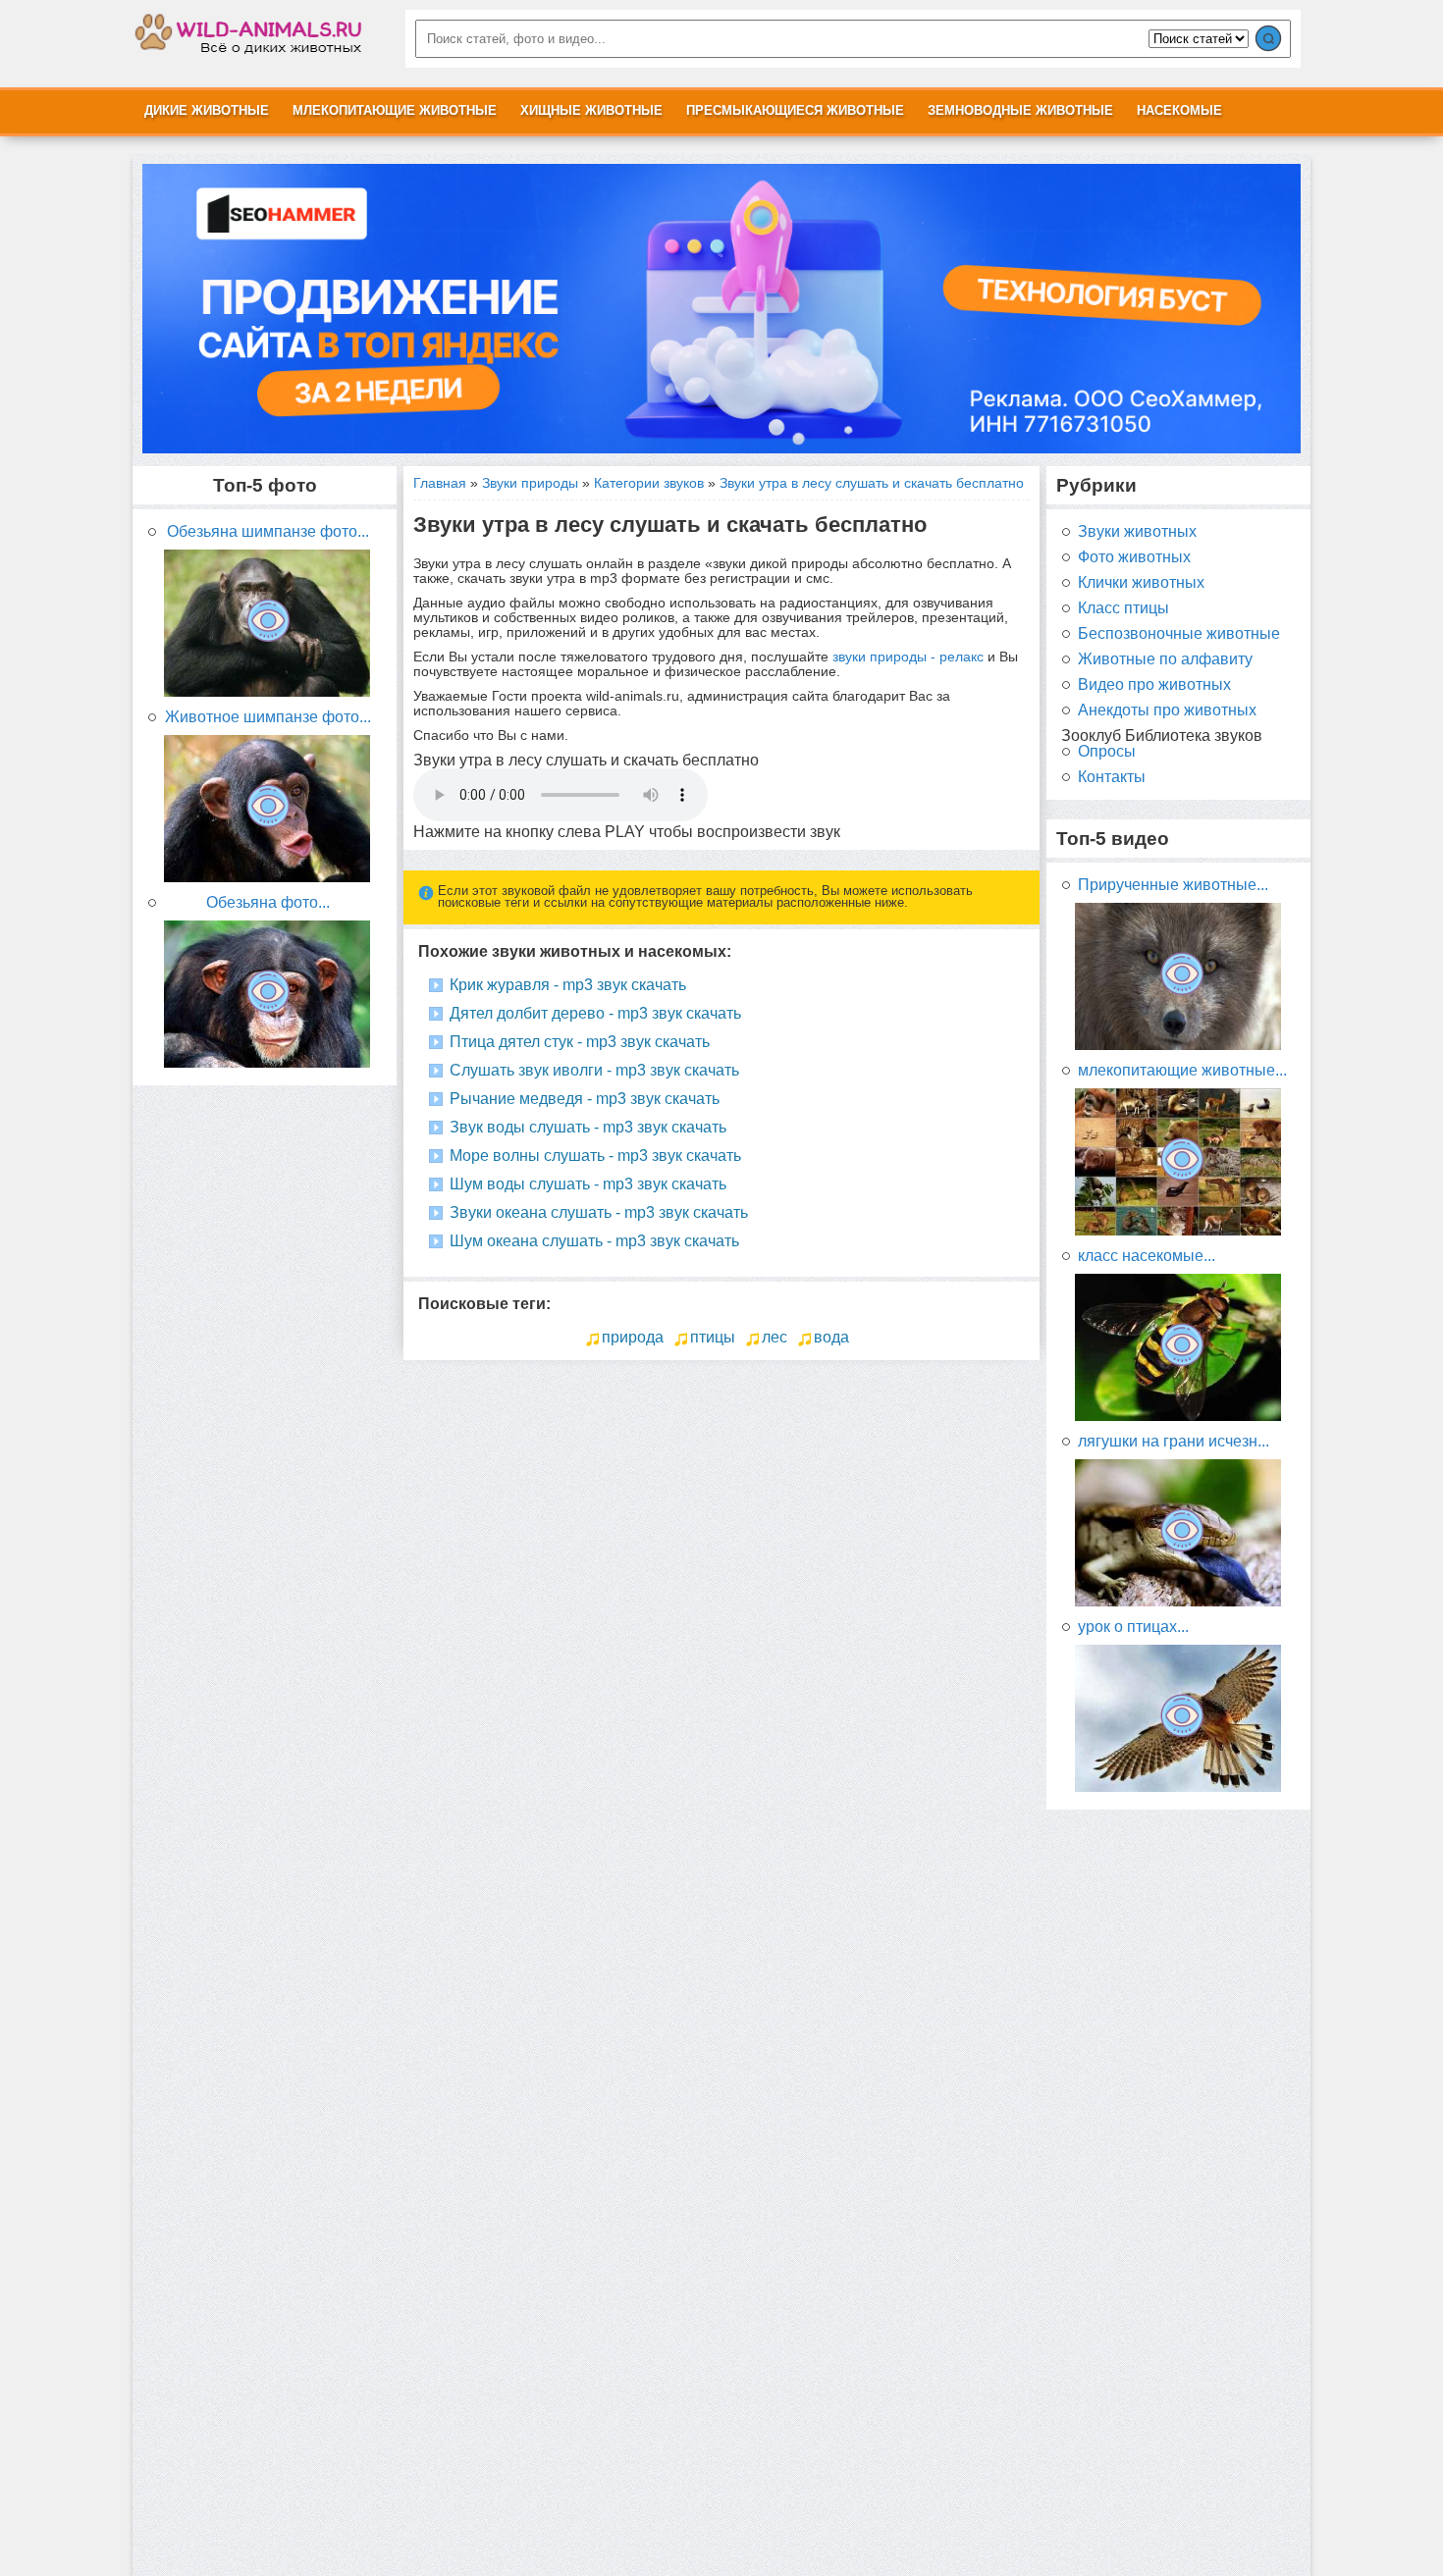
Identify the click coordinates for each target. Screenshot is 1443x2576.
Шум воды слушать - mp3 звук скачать (588, 1184)
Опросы (1107, 752)
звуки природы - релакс (908, 657)
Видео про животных (1154, 685)
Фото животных (1134, 557)
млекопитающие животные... (1182, 1071)
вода (831, 1337)
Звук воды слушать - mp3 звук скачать (588, 1127)
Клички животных (1141, 583)
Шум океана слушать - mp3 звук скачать (594, 1241)
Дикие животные (207, 110)
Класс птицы (1123, 608)
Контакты (1112, 777)
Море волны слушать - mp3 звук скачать (595, 1156)
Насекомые (1179, 110)
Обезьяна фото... (268, 903)
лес (775, 1337)
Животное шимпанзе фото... (268, 717)
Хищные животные (591, 110)
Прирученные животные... (1173, 885)
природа (633, 1337)
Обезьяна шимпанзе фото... (268, 532)
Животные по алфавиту (1165, 659)
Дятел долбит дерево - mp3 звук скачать (595, 1013)
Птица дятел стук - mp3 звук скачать (580, 1042)
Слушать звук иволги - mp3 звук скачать (594, 1070)
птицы (713, 1337)
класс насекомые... (1147, 1256)
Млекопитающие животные (395, 110)
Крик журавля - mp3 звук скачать (568, 985)
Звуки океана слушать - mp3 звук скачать (599, 1212)
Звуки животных (1137, 532)
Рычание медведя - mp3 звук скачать (585, 1099)
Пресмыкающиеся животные (795, 110)
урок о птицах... (1133, 1627)
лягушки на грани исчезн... (1174, 1442)
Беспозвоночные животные (1179, 634)
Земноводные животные (1020, 110)
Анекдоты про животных (1167, 710)
